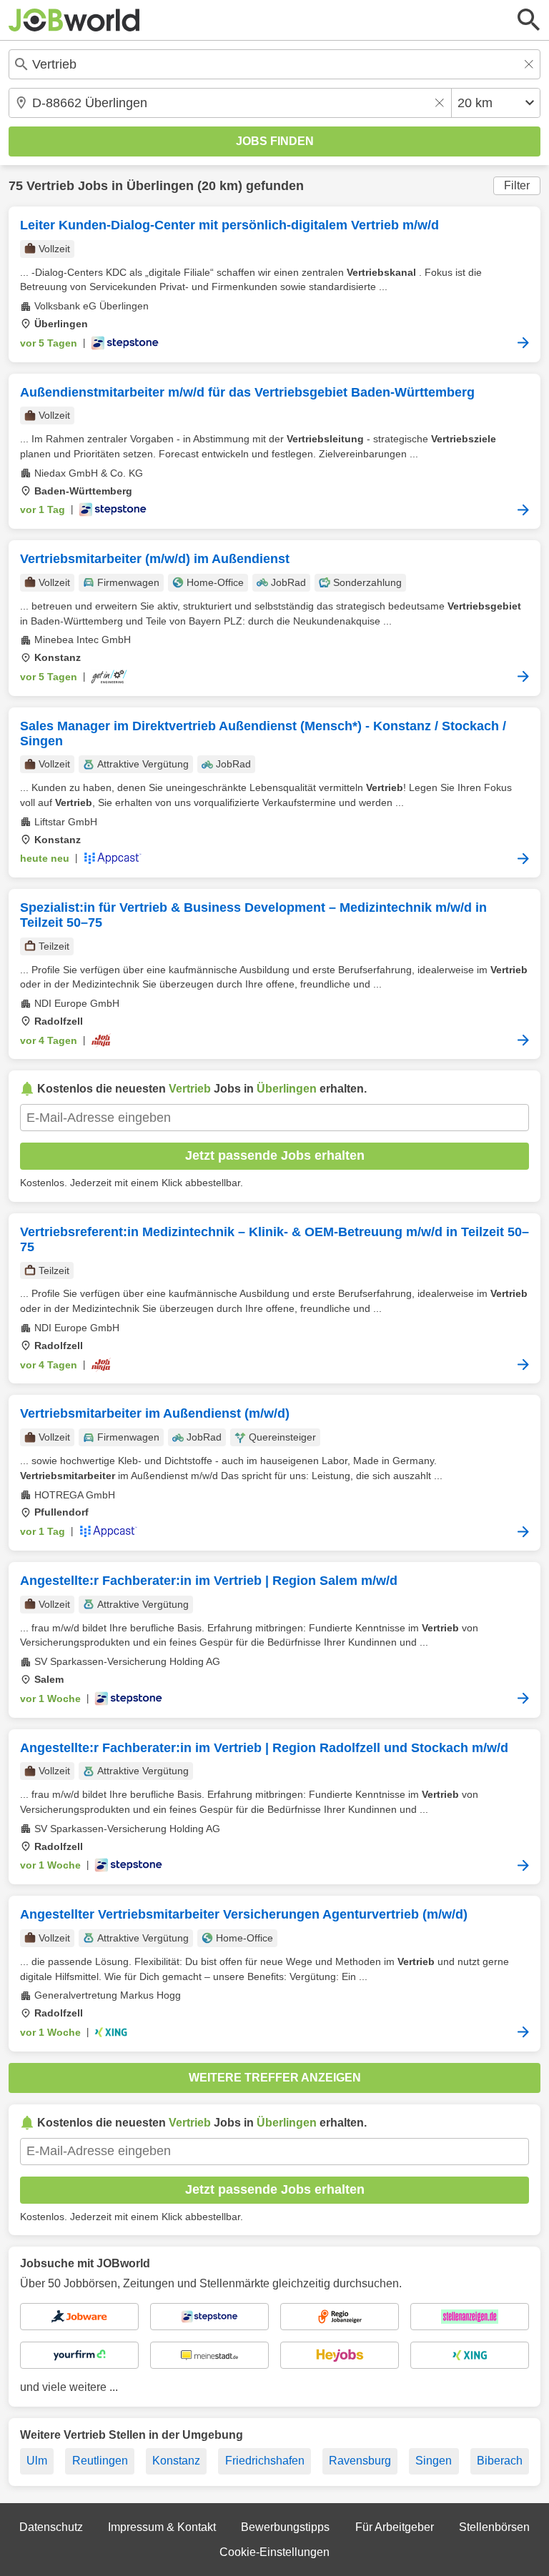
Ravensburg (360, 2461)
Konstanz (176, 2461)
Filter (517, 185)
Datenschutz (51, 2527)
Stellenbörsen (494, 2527)
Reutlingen (100, 2461)
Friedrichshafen (265, 2461)
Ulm (37, 2461)
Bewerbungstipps (285, 2527)
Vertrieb (50, 186)
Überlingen (160, 186)
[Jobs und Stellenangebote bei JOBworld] (74, 20)
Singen (434, 2461)
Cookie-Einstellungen (274, 2552)
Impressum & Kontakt (162, 2527)
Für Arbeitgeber (395, 2527)
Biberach (500, 2461)
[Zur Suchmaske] (529, 20)
